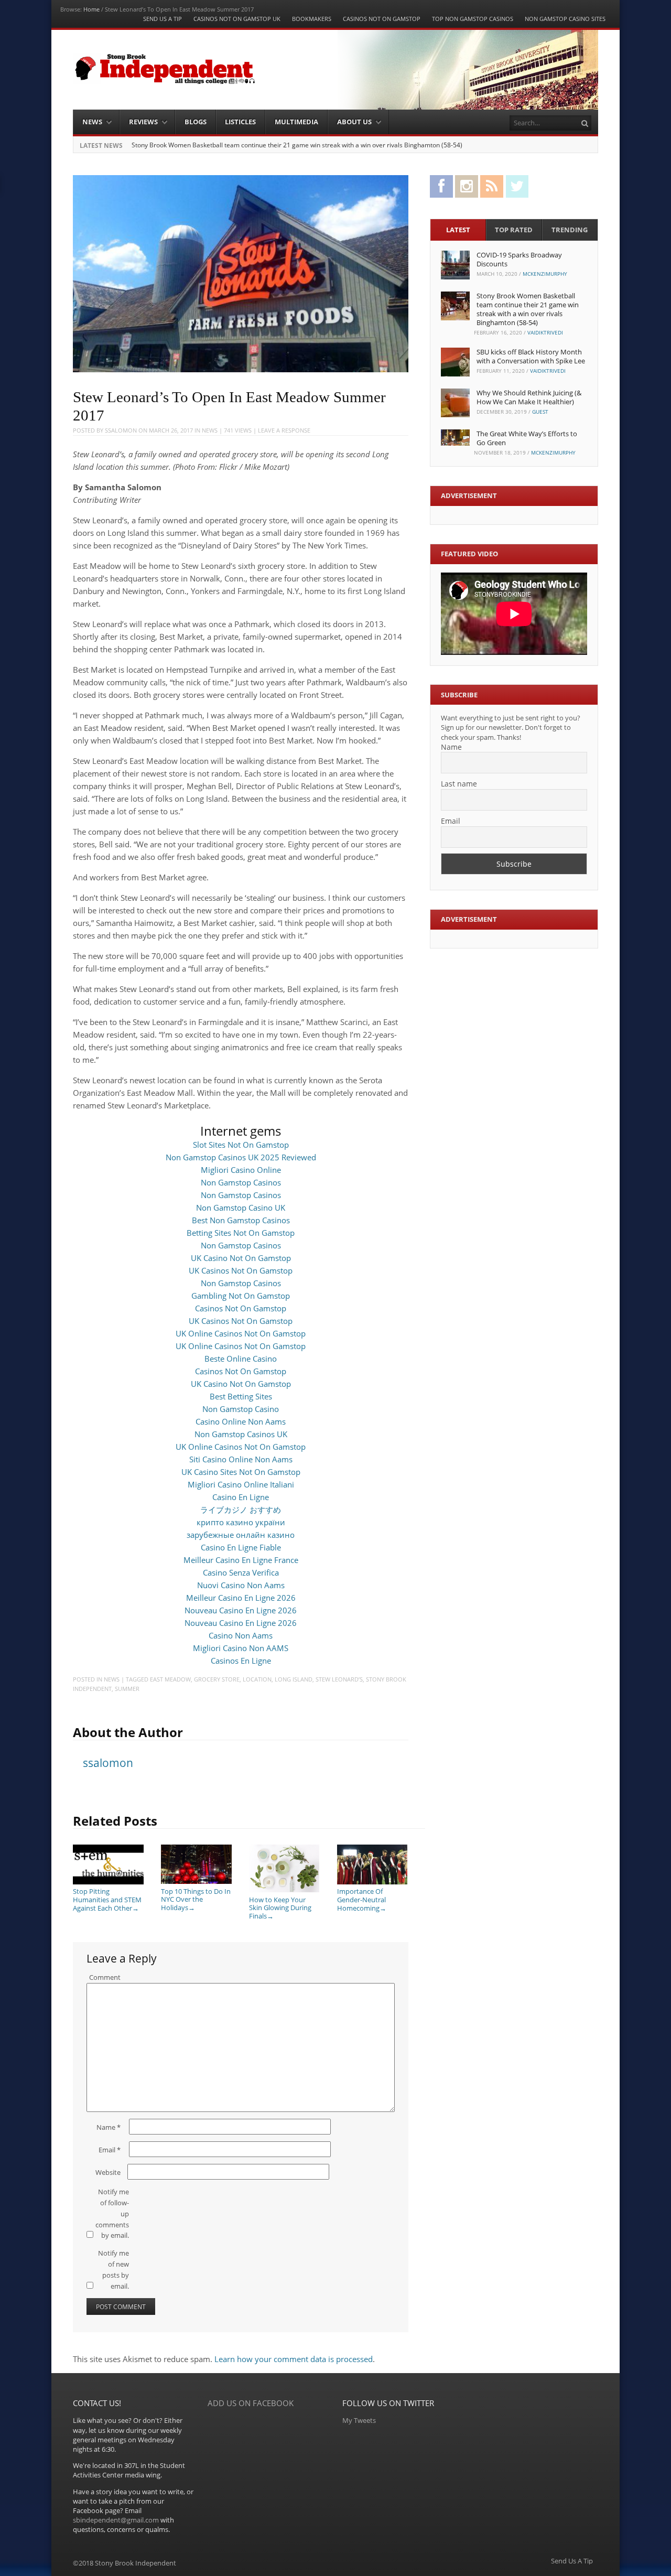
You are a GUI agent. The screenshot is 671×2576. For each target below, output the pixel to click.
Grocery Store (217, 1679)
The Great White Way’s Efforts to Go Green (527, 438)
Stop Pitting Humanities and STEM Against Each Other (107, 1899)
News (92, 122)
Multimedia (296, 122)
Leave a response (284, 430)
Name (109, 2127)
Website (108, 2172)
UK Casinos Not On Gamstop (241, 1270)
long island (294, 1679)
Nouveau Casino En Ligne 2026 (241, 1610)
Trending (570, 230)
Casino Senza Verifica (241, 1572)
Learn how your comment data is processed (294, 2359)
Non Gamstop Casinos (241, 1182)
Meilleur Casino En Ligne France (241, 1560)
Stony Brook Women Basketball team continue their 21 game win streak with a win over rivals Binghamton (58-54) (297, 145)
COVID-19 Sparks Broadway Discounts (519, 259)
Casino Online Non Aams (241, 1421)
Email (110, 2150)
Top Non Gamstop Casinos (473, 19)
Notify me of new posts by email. (113, 2269)
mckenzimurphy (545, 274)
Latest (458, 230)
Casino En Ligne (241, 1497)
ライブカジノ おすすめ (241, 1510)
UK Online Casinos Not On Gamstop (241, 1333)
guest (540, 412)
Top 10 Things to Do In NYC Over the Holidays (196, 1899)
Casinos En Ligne (241, 1661)
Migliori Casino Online (241, 1170)
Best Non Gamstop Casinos (241, 1220)
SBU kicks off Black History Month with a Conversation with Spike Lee (531, 356)
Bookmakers (312, 19)
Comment (105, 1977)
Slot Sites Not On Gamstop (241, 1145)
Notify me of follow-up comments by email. (112, 2213)
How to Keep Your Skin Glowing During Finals (280, 1908)
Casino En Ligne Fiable (241, 1547)
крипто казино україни (241, 1522)
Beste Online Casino (241, 1359)
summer (127, 1689)
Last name (459, 784)
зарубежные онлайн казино (241, 1535)
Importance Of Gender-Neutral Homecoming (362, 1899)
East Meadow (170, 1679)
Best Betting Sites (241, 1396)
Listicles (240, 122)
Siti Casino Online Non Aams (241, 1459)
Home (91, 9)
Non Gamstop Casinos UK (241, 1434)
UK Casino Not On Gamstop (241, 1258)
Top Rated (514, 230)
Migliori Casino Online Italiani (241, 1484)
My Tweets (359, 2420)
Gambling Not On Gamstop (241, 1296)
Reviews (143, 122)
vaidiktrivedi (545, 332)
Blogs (196, 122)
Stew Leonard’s (339, 1679)
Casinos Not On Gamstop (382, 19)
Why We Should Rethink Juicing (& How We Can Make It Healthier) (529, 397)
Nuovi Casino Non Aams (241, 1585)
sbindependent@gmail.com (116, 2520)
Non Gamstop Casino (241, 1409)
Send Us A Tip (163, 19)
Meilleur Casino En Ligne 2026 (241, 1598)
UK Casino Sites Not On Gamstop (241, 1472)
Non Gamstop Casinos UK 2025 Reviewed (241, 1157)
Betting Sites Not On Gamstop (241, 1233)
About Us (354, 122)
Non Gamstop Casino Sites (565, 19)
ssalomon (121, 430)
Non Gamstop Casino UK (241, 1208)
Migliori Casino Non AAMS (241, 1648)
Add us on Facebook (251, 2403)
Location (257, 1679)
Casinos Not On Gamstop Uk (237, 19)
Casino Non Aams (241, 1635)
